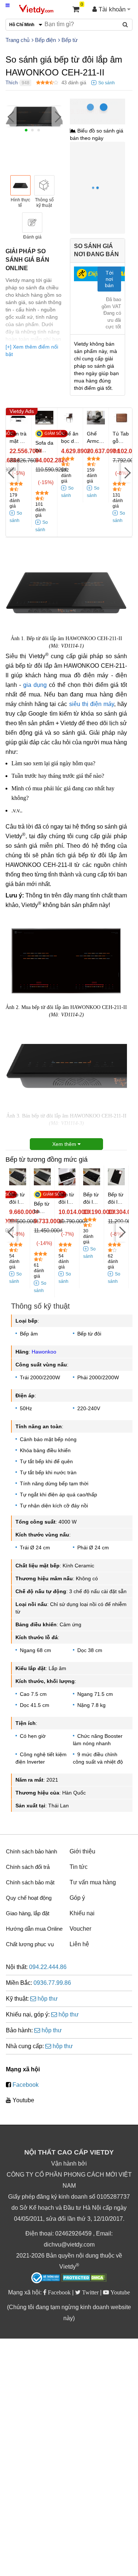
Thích (12, 83)
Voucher (80, 1929)
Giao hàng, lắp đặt (28, 1913)
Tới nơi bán (109, 279)
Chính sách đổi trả (28, 1867)
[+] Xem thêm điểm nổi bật (32, 350)
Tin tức (79, 1867)
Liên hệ (79, 1944)
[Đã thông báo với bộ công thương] (46, 2278)
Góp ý (77, 1898)
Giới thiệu (82, 1851)
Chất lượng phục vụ (30, 1944)
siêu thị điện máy (92, 704)
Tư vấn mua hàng (93, 1882)
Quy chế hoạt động (29, 1898)
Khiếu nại (82, 1913)
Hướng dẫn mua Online (34, 1929)
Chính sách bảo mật (30, 1882)
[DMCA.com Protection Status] (84, 2279)
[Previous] (11, 117)
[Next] (57, 117)
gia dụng (35, 685)
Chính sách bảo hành (31, 1851)
